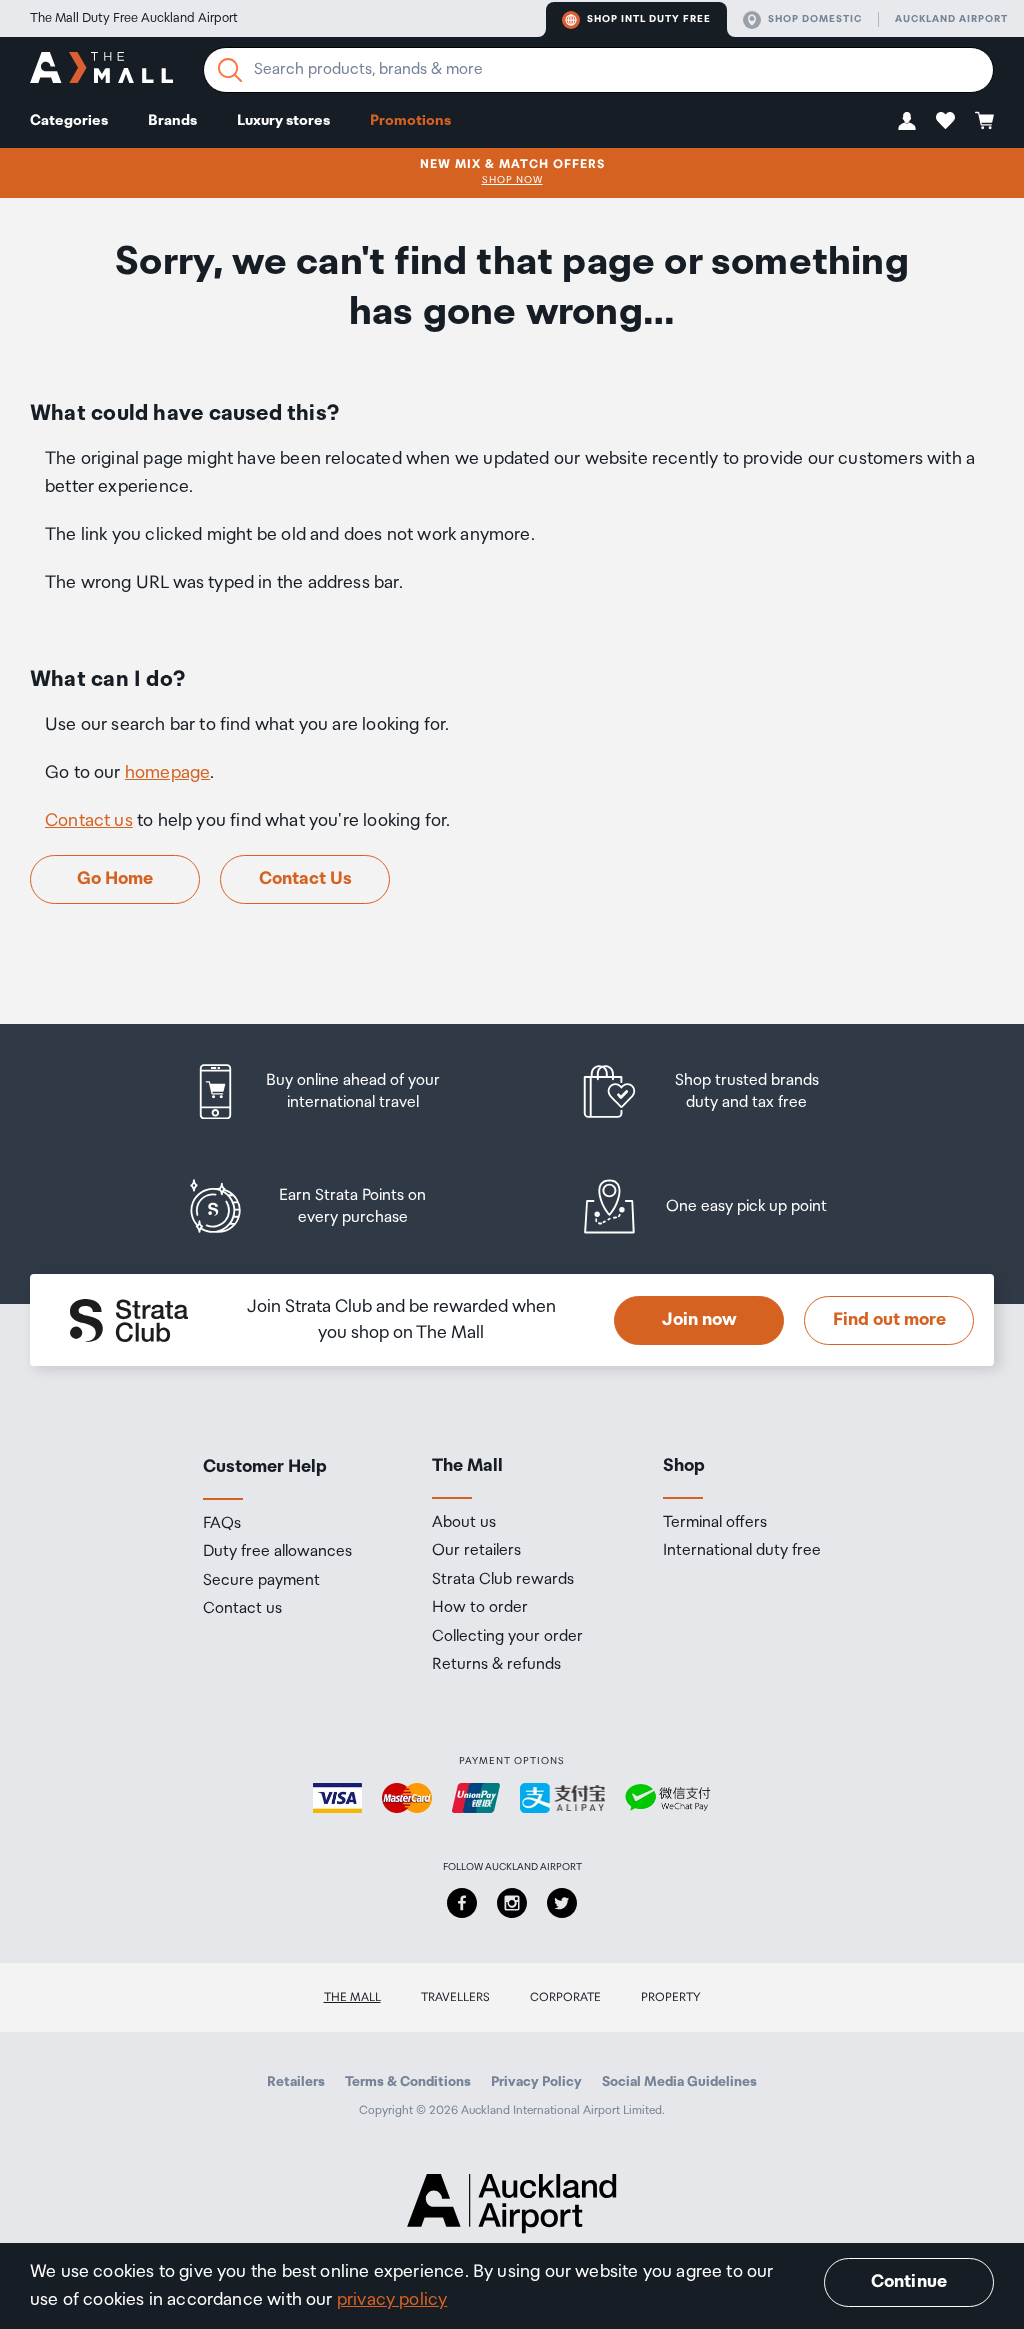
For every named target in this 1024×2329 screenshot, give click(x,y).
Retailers (296, 2082)
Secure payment (261, 1581)
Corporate (565, 1997)
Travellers (455, 1997)
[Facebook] (462, 1903)
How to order (480, 1608)
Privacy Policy (536, 2082)
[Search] (230, 70)
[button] (907, 120)
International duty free (742, 1551)
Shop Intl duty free (649, 19)
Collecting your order (507, 1637)
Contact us (89, 821)
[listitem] (335, 1091)
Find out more (889, 1320)
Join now (699, 1320)
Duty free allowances (277, 1552)
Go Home (115, 879)
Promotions (410, 120)
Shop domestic (815, 19)
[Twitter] (562, 1903)
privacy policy (392, 2300)
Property (671, 1997)
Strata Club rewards (503, 1580)
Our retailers (476, 1551)
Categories (69, 120)
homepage (167, 773)
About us (464, 1523)
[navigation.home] (101, 70)
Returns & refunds (496, 1665)
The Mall (352, 1997)
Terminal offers (715, 1523)
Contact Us (305, 879)
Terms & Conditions (408, 2082)
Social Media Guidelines (679, 2082)
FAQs (222, 1524)
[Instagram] (512, 1903)
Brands (172, 120)
